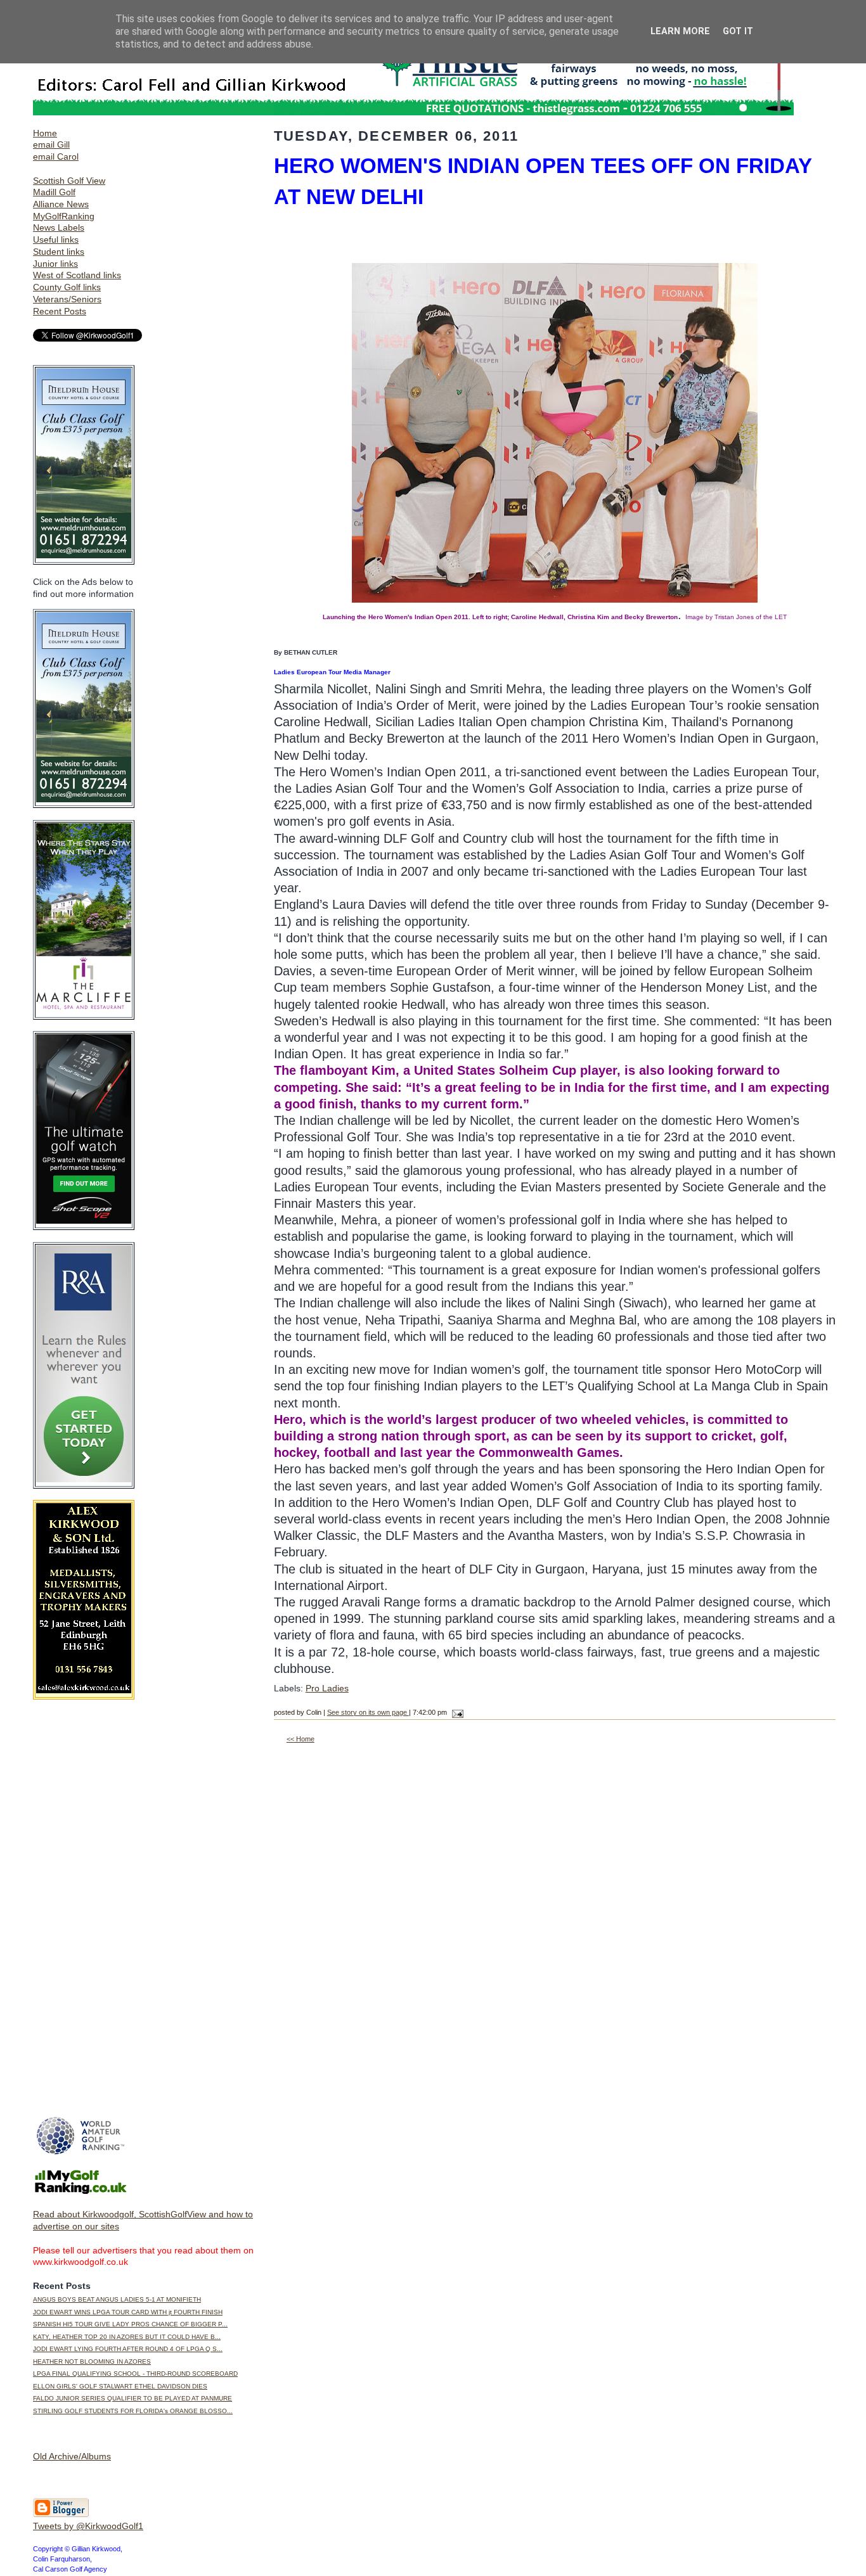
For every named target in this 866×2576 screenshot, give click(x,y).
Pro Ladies (327, 1688)
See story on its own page (368, 1712)
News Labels (59, 227)
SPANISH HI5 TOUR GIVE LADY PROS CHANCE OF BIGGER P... (130, 2324)
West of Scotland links (77, 275)
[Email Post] (456, 1712)
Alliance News (61, 204)
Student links (59, 252)
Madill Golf (54, 192)
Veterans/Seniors (67, 299)
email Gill (51, 144)
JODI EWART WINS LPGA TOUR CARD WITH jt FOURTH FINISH (128, 2312)
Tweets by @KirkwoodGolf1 (88, 2526)
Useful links (56, 240)
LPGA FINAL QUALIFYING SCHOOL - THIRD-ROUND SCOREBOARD (135, 2374)
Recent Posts (60, 311)
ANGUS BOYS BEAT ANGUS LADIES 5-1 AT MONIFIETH (117, 2299)
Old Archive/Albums (72, 2456)
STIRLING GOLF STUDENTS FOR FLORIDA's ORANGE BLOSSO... (133, 2411)
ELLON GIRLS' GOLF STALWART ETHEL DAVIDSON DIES (120, 2386)
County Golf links (67, 287)
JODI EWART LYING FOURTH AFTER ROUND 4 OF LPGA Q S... (128, 2349)
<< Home (301, 1739)
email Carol (56, 157)
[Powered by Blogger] (61, 2515)
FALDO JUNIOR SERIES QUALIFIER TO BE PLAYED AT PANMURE (132, 2398)
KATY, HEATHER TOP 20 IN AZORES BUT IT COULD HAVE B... (127, 2337)
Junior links (55, 264)
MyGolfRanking (64, 216)
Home (45, 133)
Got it (738, 31)
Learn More (680, 31)
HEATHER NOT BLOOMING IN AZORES (92, 2361)
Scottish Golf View (69, 181)
